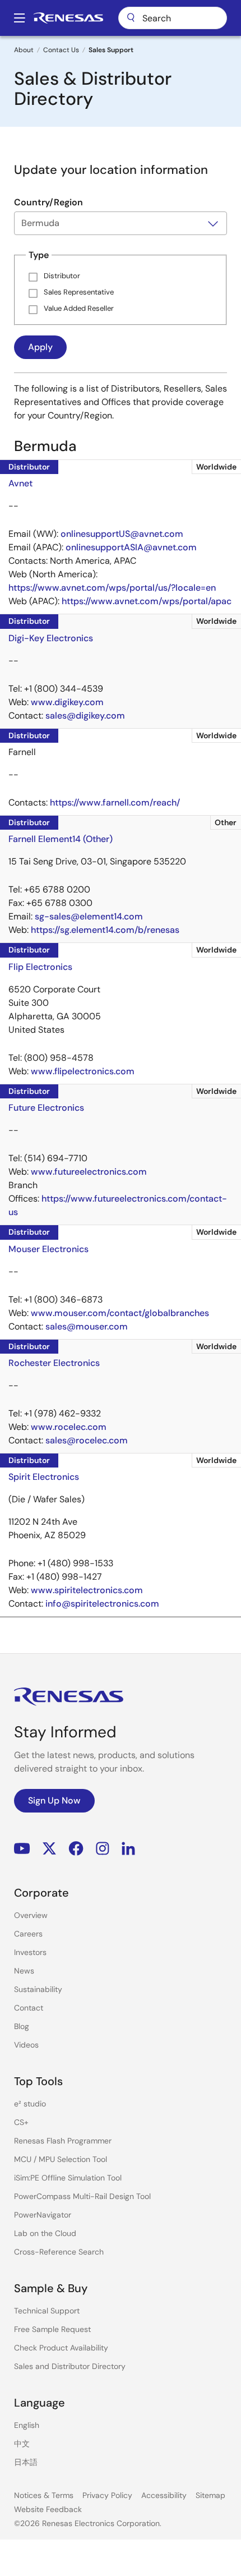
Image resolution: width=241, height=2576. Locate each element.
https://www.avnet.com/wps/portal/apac (147, 601)
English (27, 2425)
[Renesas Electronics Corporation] (68, 18)
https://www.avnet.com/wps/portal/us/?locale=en (112, 588)
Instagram (103, 1848)
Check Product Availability (61, 2348)
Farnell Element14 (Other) (61, 839)
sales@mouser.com (87, 1326)
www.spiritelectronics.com (87, 1590)
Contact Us (61, 50)
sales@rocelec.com (87, 1440)
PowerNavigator (43, 2215)
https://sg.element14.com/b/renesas (105, 930)
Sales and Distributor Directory (70, 2366)
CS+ (21, 2122)
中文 (22, 2444)
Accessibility (164, 2495)
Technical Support (47, 2311)
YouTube (22, 1848)
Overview (31, 1915)
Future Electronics (46, 1108)
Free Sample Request (52, 2329)
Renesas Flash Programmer (63, 2141)
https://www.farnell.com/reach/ (115, 802)
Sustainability (38, 1989)
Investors (30, 1952)
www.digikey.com (67, 702)
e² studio (30, 2104)
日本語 (26, 2462)
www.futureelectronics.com (89, 1172)
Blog (22, 2026)
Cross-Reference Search (59, 2252)
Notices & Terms (44, 2495)
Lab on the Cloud (45, 2233)
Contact (29, 2008)
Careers (28, 1934)
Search (173, 18)
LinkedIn (128, 1848)
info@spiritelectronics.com (102, 1604)
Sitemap (210, 2495)
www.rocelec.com (69, 1427)
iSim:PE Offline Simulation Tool (68, 2178)
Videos (26, 2045)
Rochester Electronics (54, 1363)
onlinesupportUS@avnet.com (122, 534)
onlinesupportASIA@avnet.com (131, 547)
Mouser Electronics (48, 1249)
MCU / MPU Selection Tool (61, 2159)
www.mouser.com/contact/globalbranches (120, 1313)
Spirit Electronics (44, 1477)
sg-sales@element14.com (89, 916)
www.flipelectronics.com (83, 1071)
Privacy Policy (107, 2495)
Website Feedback (48, 2509)
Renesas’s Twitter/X (49, 1848)
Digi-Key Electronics (51, 638)
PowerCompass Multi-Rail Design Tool (82, 2196)
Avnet (20, 483)
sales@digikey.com (85, 716)
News (24, 1971)
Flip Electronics (40, 967)
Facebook (76, 1848)
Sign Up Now (54, 1800)
